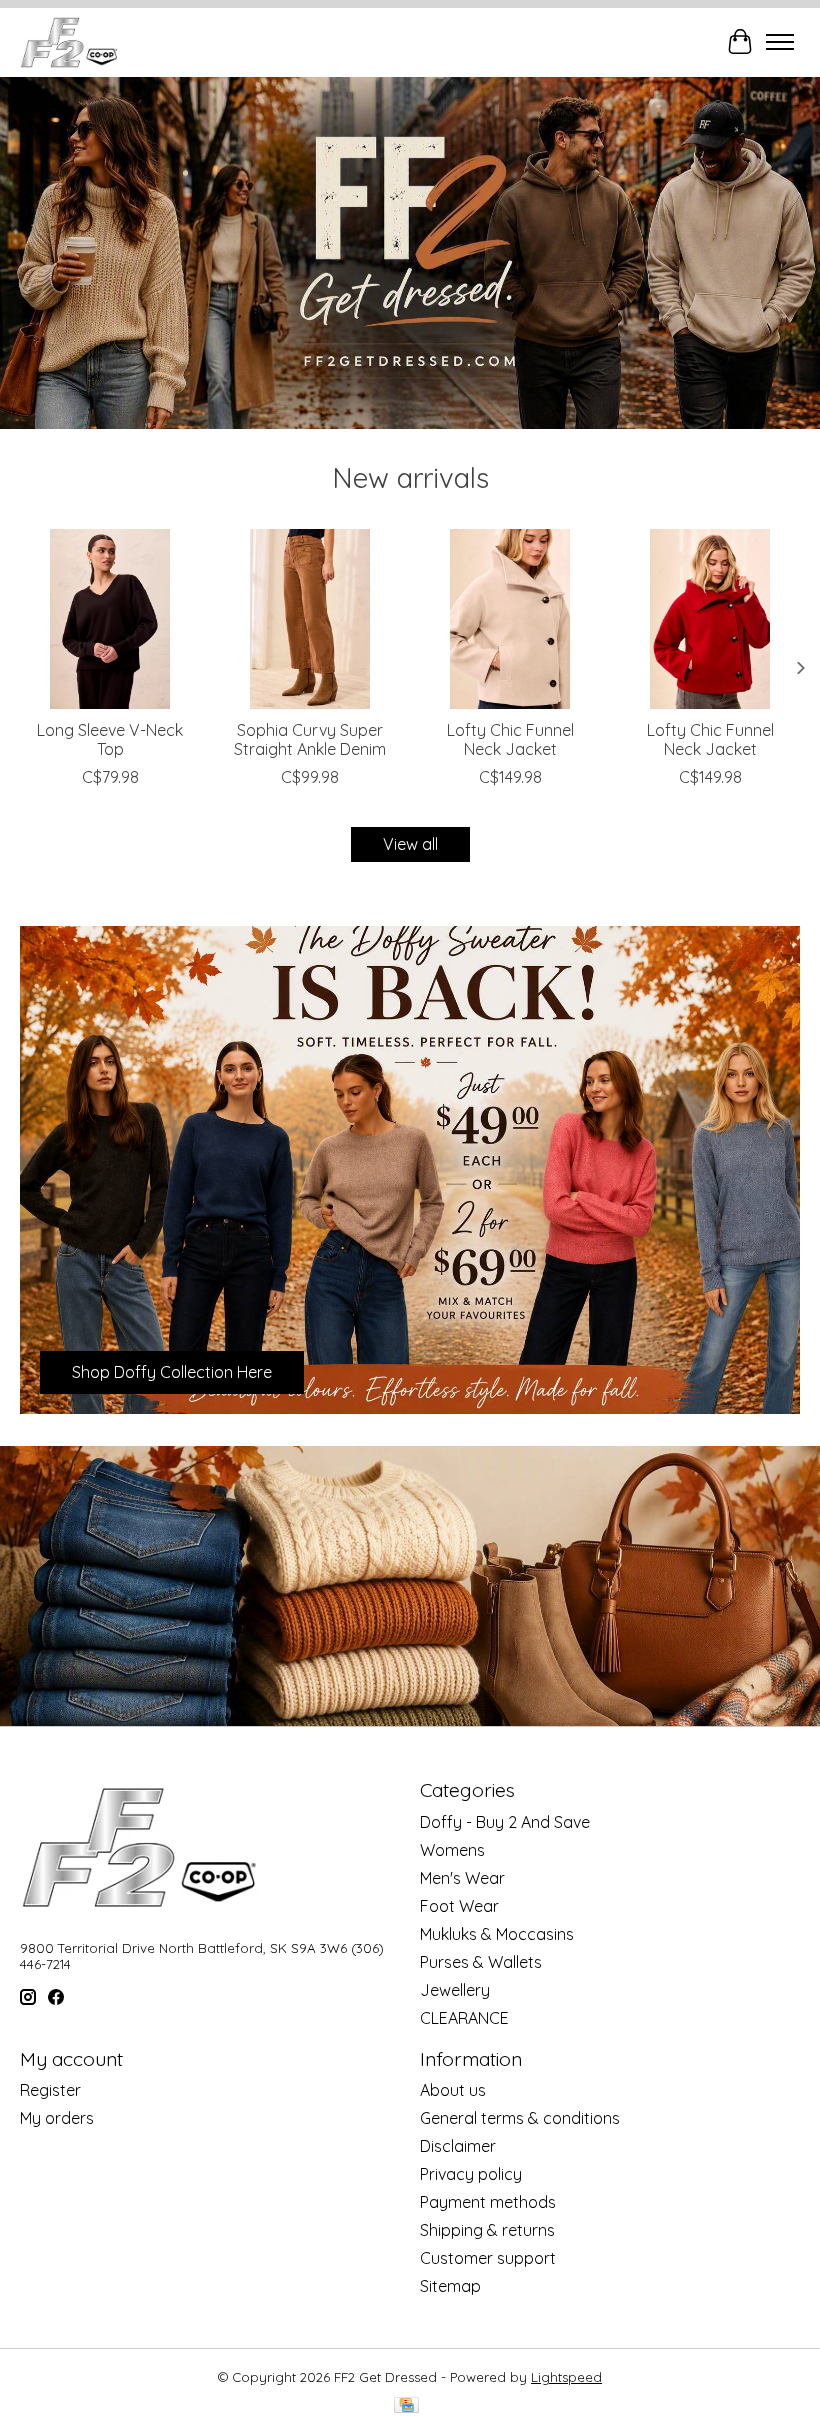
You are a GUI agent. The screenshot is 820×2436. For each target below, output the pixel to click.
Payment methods (488, 2202)
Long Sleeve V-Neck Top (110, 739)
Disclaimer (458, 2146)
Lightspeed (566, 2377)
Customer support (488, 2258)
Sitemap (450, 2286)
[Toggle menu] (780, 42)
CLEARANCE (464, 2018)
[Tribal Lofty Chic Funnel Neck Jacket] (510, 619)
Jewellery (455, 1990)
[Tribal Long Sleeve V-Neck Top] (110, 619)
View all (410, 844)
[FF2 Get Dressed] (70, 42)
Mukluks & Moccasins (497, 1934)
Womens (452, 1850)
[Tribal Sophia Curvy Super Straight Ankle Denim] (310, 619)
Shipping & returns (487, 2230)
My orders (57, 2118)
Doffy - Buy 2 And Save (505, 1822)
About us (453, 2090)
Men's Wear (462, 1878)
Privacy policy (471, 2174)
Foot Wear (459, 1906)
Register (50, 2090)
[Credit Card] (406, 2406)
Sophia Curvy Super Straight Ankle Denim (310, 739)
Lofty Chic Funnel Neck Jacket (510, 739)
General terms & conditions (520, 2118)
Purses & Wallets (481, 1962)
